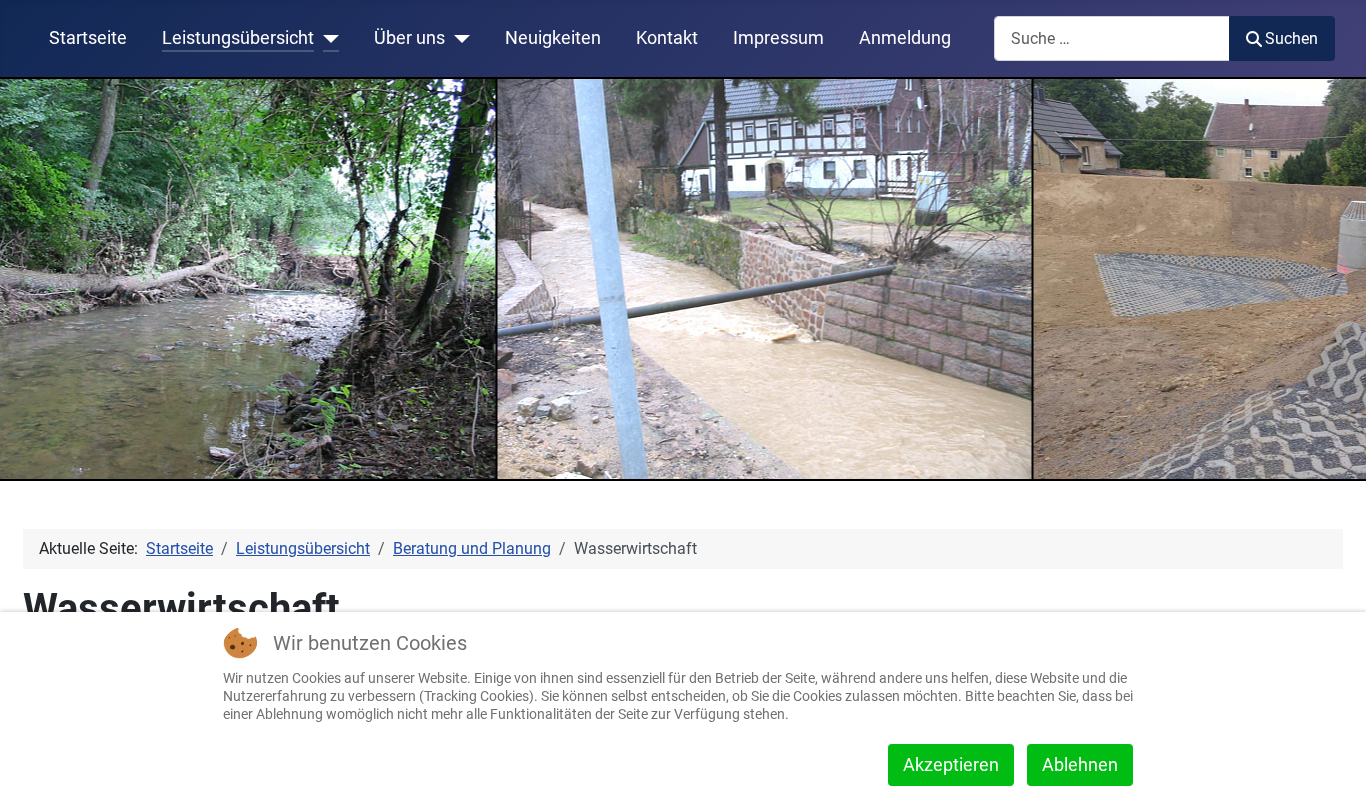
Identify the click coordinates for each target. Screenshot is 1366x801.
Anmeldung (905, 38)
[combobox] (1112, 38)
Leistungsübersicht (238, 38)
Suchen (1291, 38)
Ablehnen (1080, 764)
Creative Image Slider (1299, 467)
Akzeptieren (951, 764)
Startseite (88, 38)
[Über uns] (457, 38)
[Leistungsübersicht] (326, 38)
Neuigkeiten (553, 38)
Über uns (409, 38)
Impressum (778, 38)
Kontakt (667, 38)
